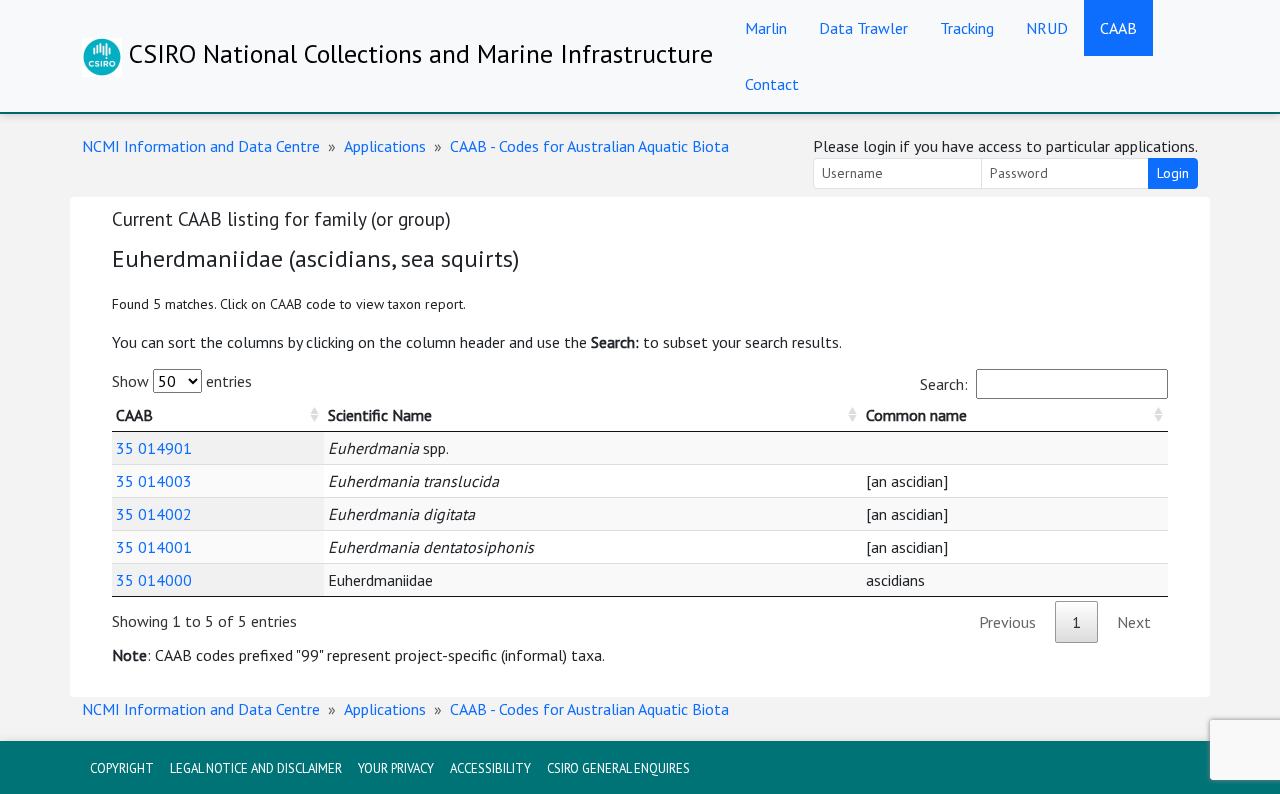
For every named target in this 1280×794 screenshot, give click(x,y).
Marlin (766, 28)
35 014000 (154, 580)
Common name (916, 415)
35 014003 (154, 481)
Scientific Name (380, 415)
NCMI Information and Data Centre (201, 146)
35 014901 (154, 448)
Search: (944, 384)
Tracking (967, 28)
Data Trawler (863, 28)
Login (1173, 173)
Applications (385, 146)
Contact (772, 84)
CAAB (1118, 28)
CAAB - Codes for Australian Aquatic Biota (589, 146)
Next (1134, 622)
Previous (1007, 622)
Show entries (182, 381)
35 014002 (154, 514)
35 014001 (154, 547)
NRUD (1047, 28)
